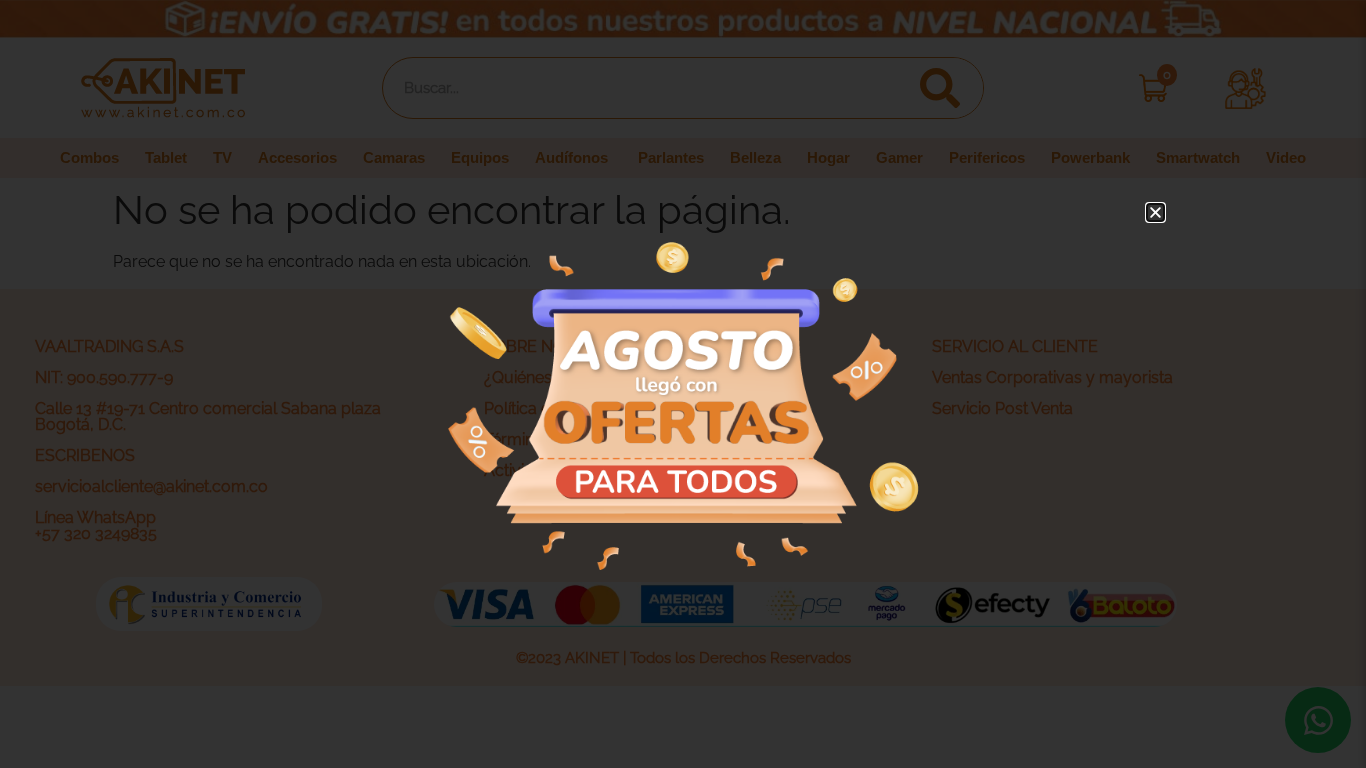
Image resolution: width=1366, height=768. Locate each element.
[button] (1155, 212)
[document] (683, 384)
